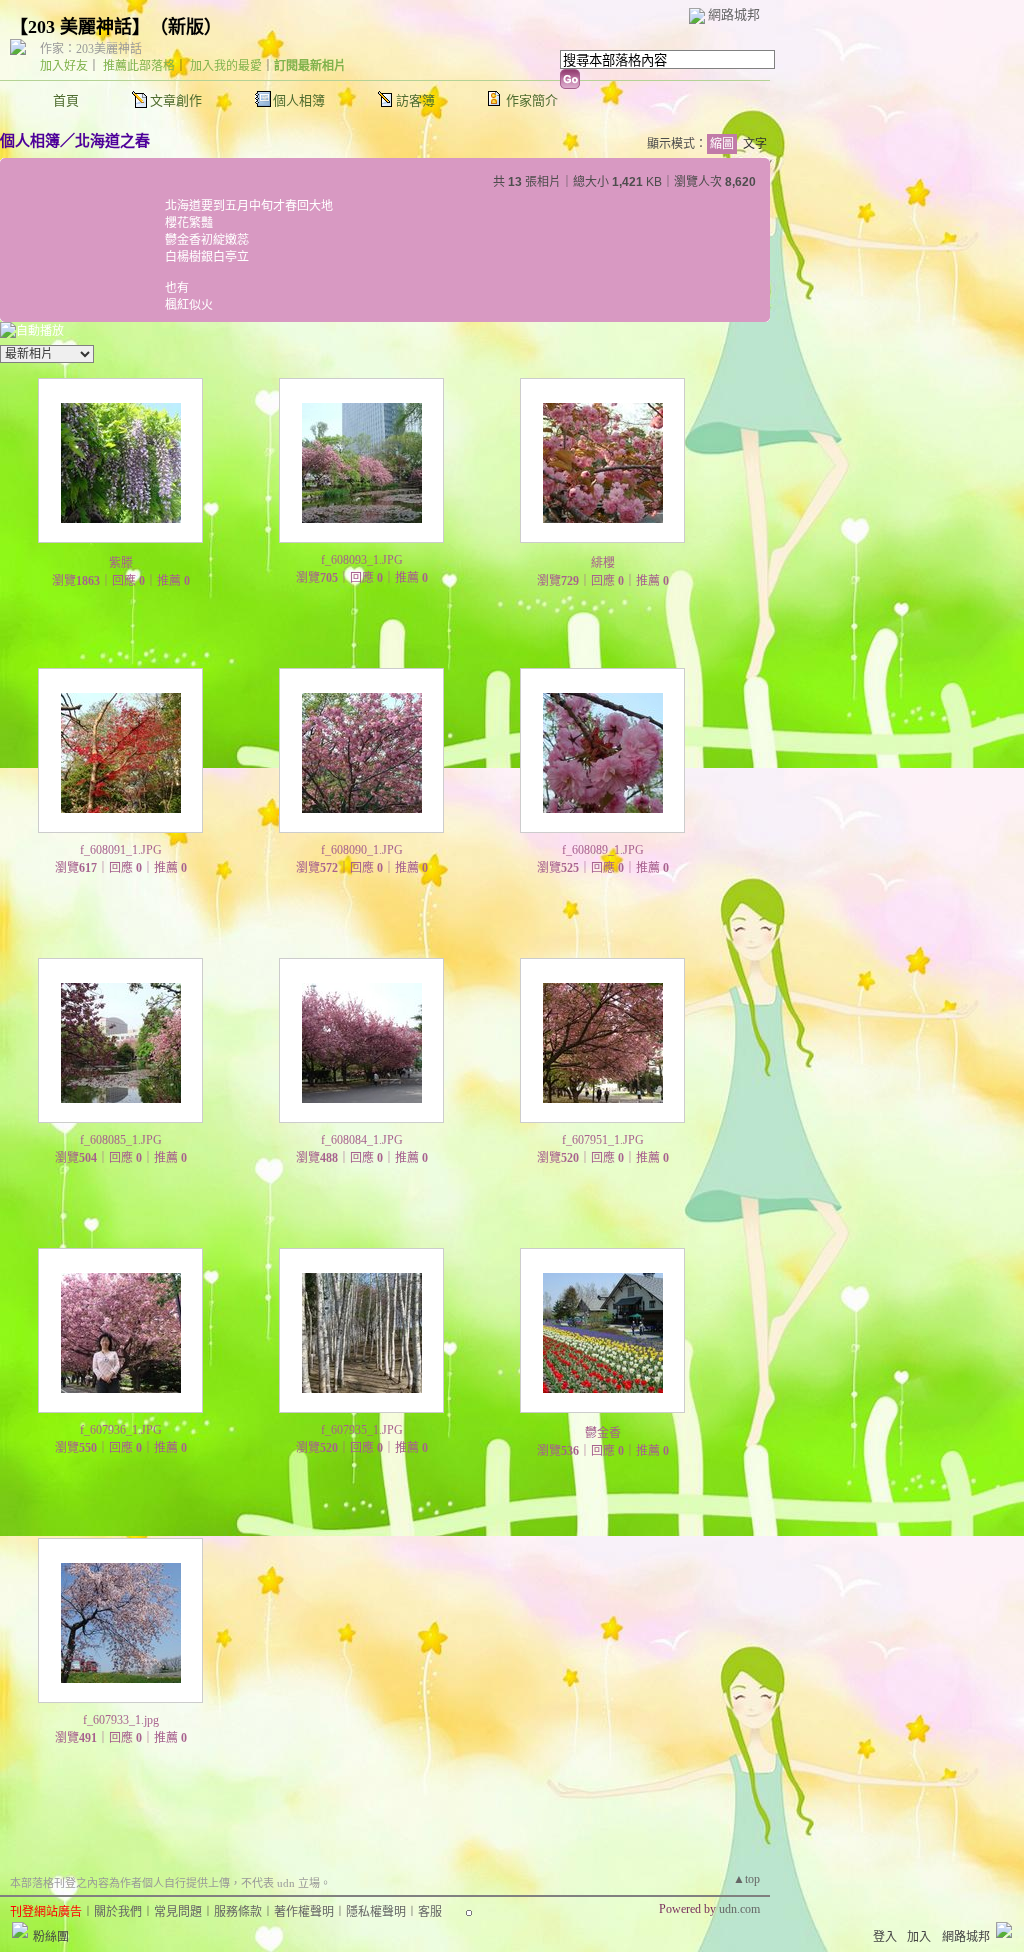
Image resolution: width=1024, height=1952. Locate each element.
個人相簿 (299, 100)
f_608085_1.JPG (121, 1140)
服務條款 (238, 1912)
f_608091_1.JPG (121, 850)
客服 (430, 1912)
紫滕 (121, 563)
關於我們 (118, 1912)
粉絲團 (51, 1937)
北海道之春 (112, 140)
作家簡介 (532, 100)
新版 (186, 27)
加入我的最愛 (226, 66)
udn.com (739, 1909)
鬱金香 (603, 1433)
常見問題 (178, 1912)
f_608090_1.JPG (362, 850)
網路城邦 (734, 14)
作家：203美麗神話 (91, 49)
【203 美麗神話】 (75, 27)
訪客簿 (415, 100)
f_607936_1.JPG (121, 1430)
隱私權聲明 (376, 1912)
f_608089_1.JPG (603, 850)
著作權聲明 (304, 1912)
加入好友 (64, 66)
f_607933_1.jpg (121, 1720)
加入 (919, 1937)
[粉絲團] (20, 1930)
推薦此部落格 (139, 66)
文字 (755, 144)
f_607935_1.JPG (362, 1430)
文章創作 (176, 100)
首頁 (66, 100)
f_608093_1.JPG (362, 560)
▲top (746, 1879)
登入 (885, 1937)
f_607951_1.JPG (603, 1140)
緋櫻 (603, 563)
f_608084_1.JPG (362, 1140)
